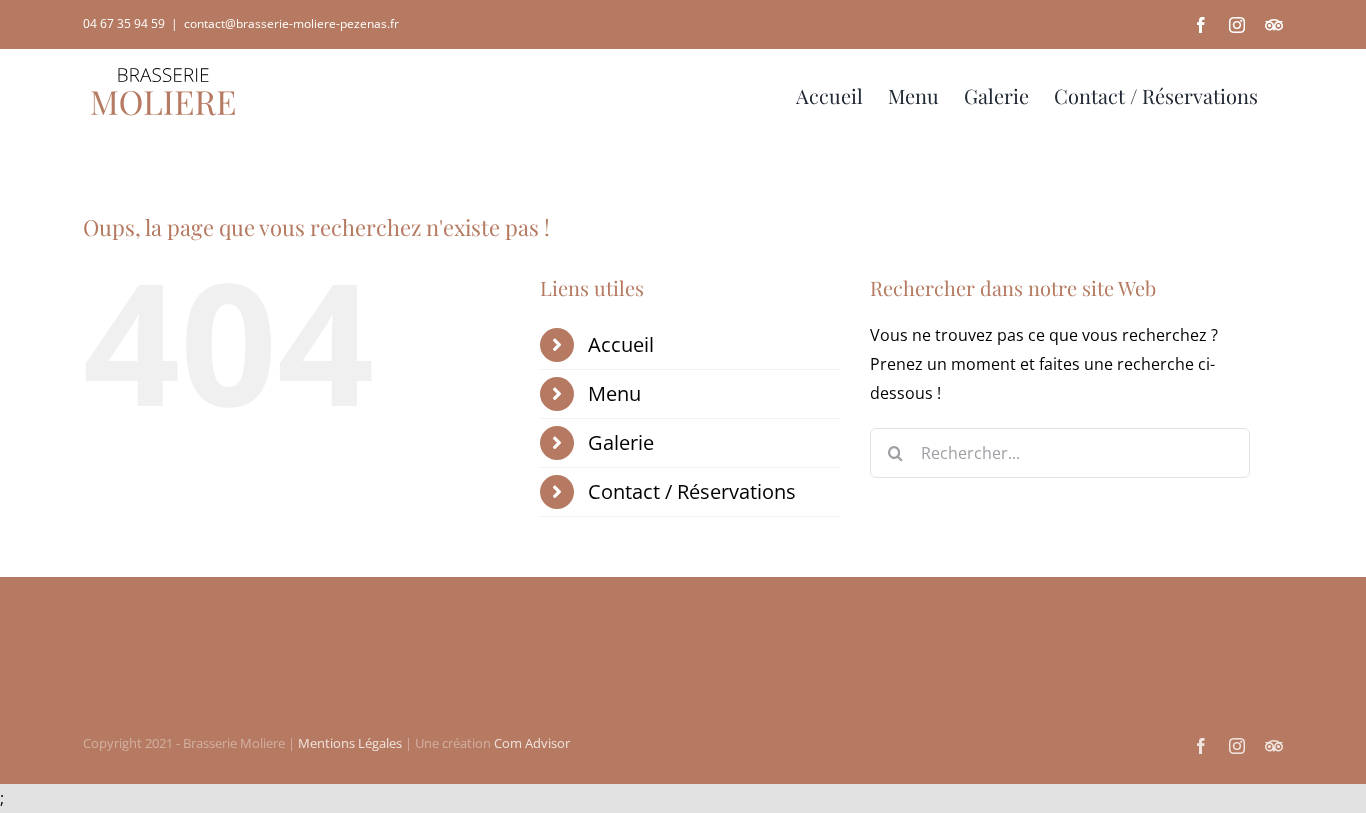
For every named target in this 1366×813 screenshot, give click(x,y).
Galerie (621, 442)
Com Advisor (532, 743)
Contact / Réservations (692, 491)
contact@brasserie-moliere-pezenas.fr (291, 23)
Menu (614, 393)
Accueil (621, 344)
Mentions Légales (350, 743)
